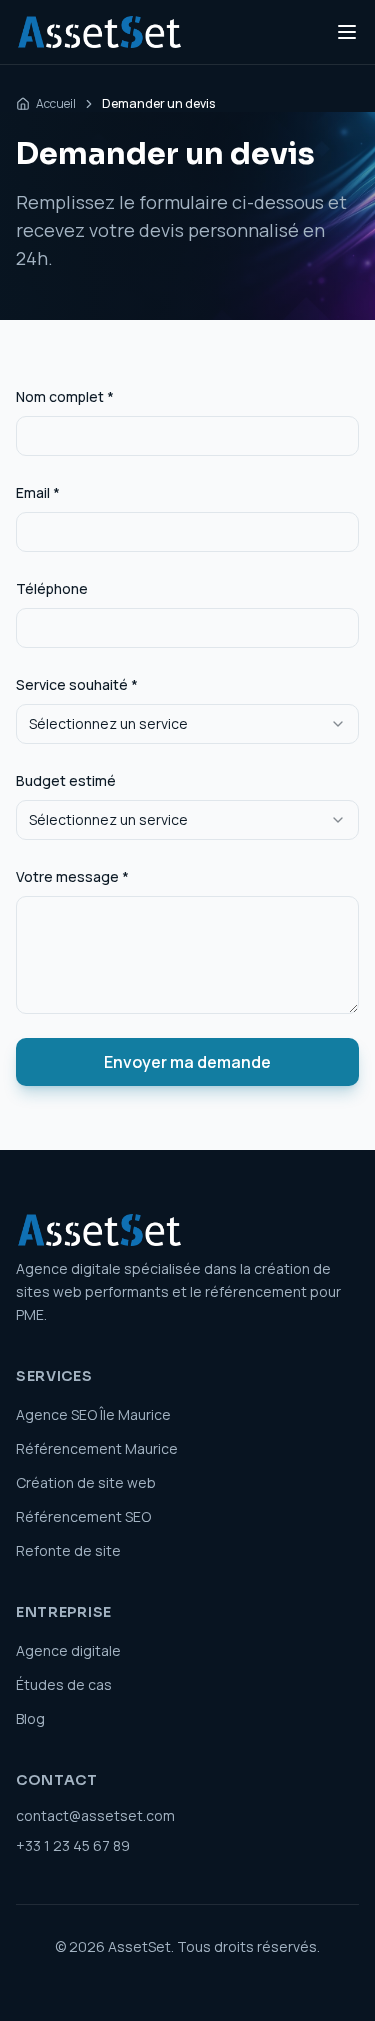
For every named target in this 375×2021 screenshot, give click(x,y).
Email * (38, 492)
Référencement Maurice (97, 1448)
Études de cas (64, 1684)
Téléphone (52, 588)
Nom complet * (65, 396)
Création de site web (86, 1482)
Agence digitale (68, 1650)
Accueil (56, 104)
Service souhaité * (77, 684)
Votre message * (72, 876)
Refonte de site (68, 1550)
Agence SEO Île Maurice (93, 1414)
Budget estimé (66, 780)
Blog (30, 1718)
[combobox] (187, 724)
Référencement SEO (83, 1516)
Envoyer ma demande (187, 1062)
